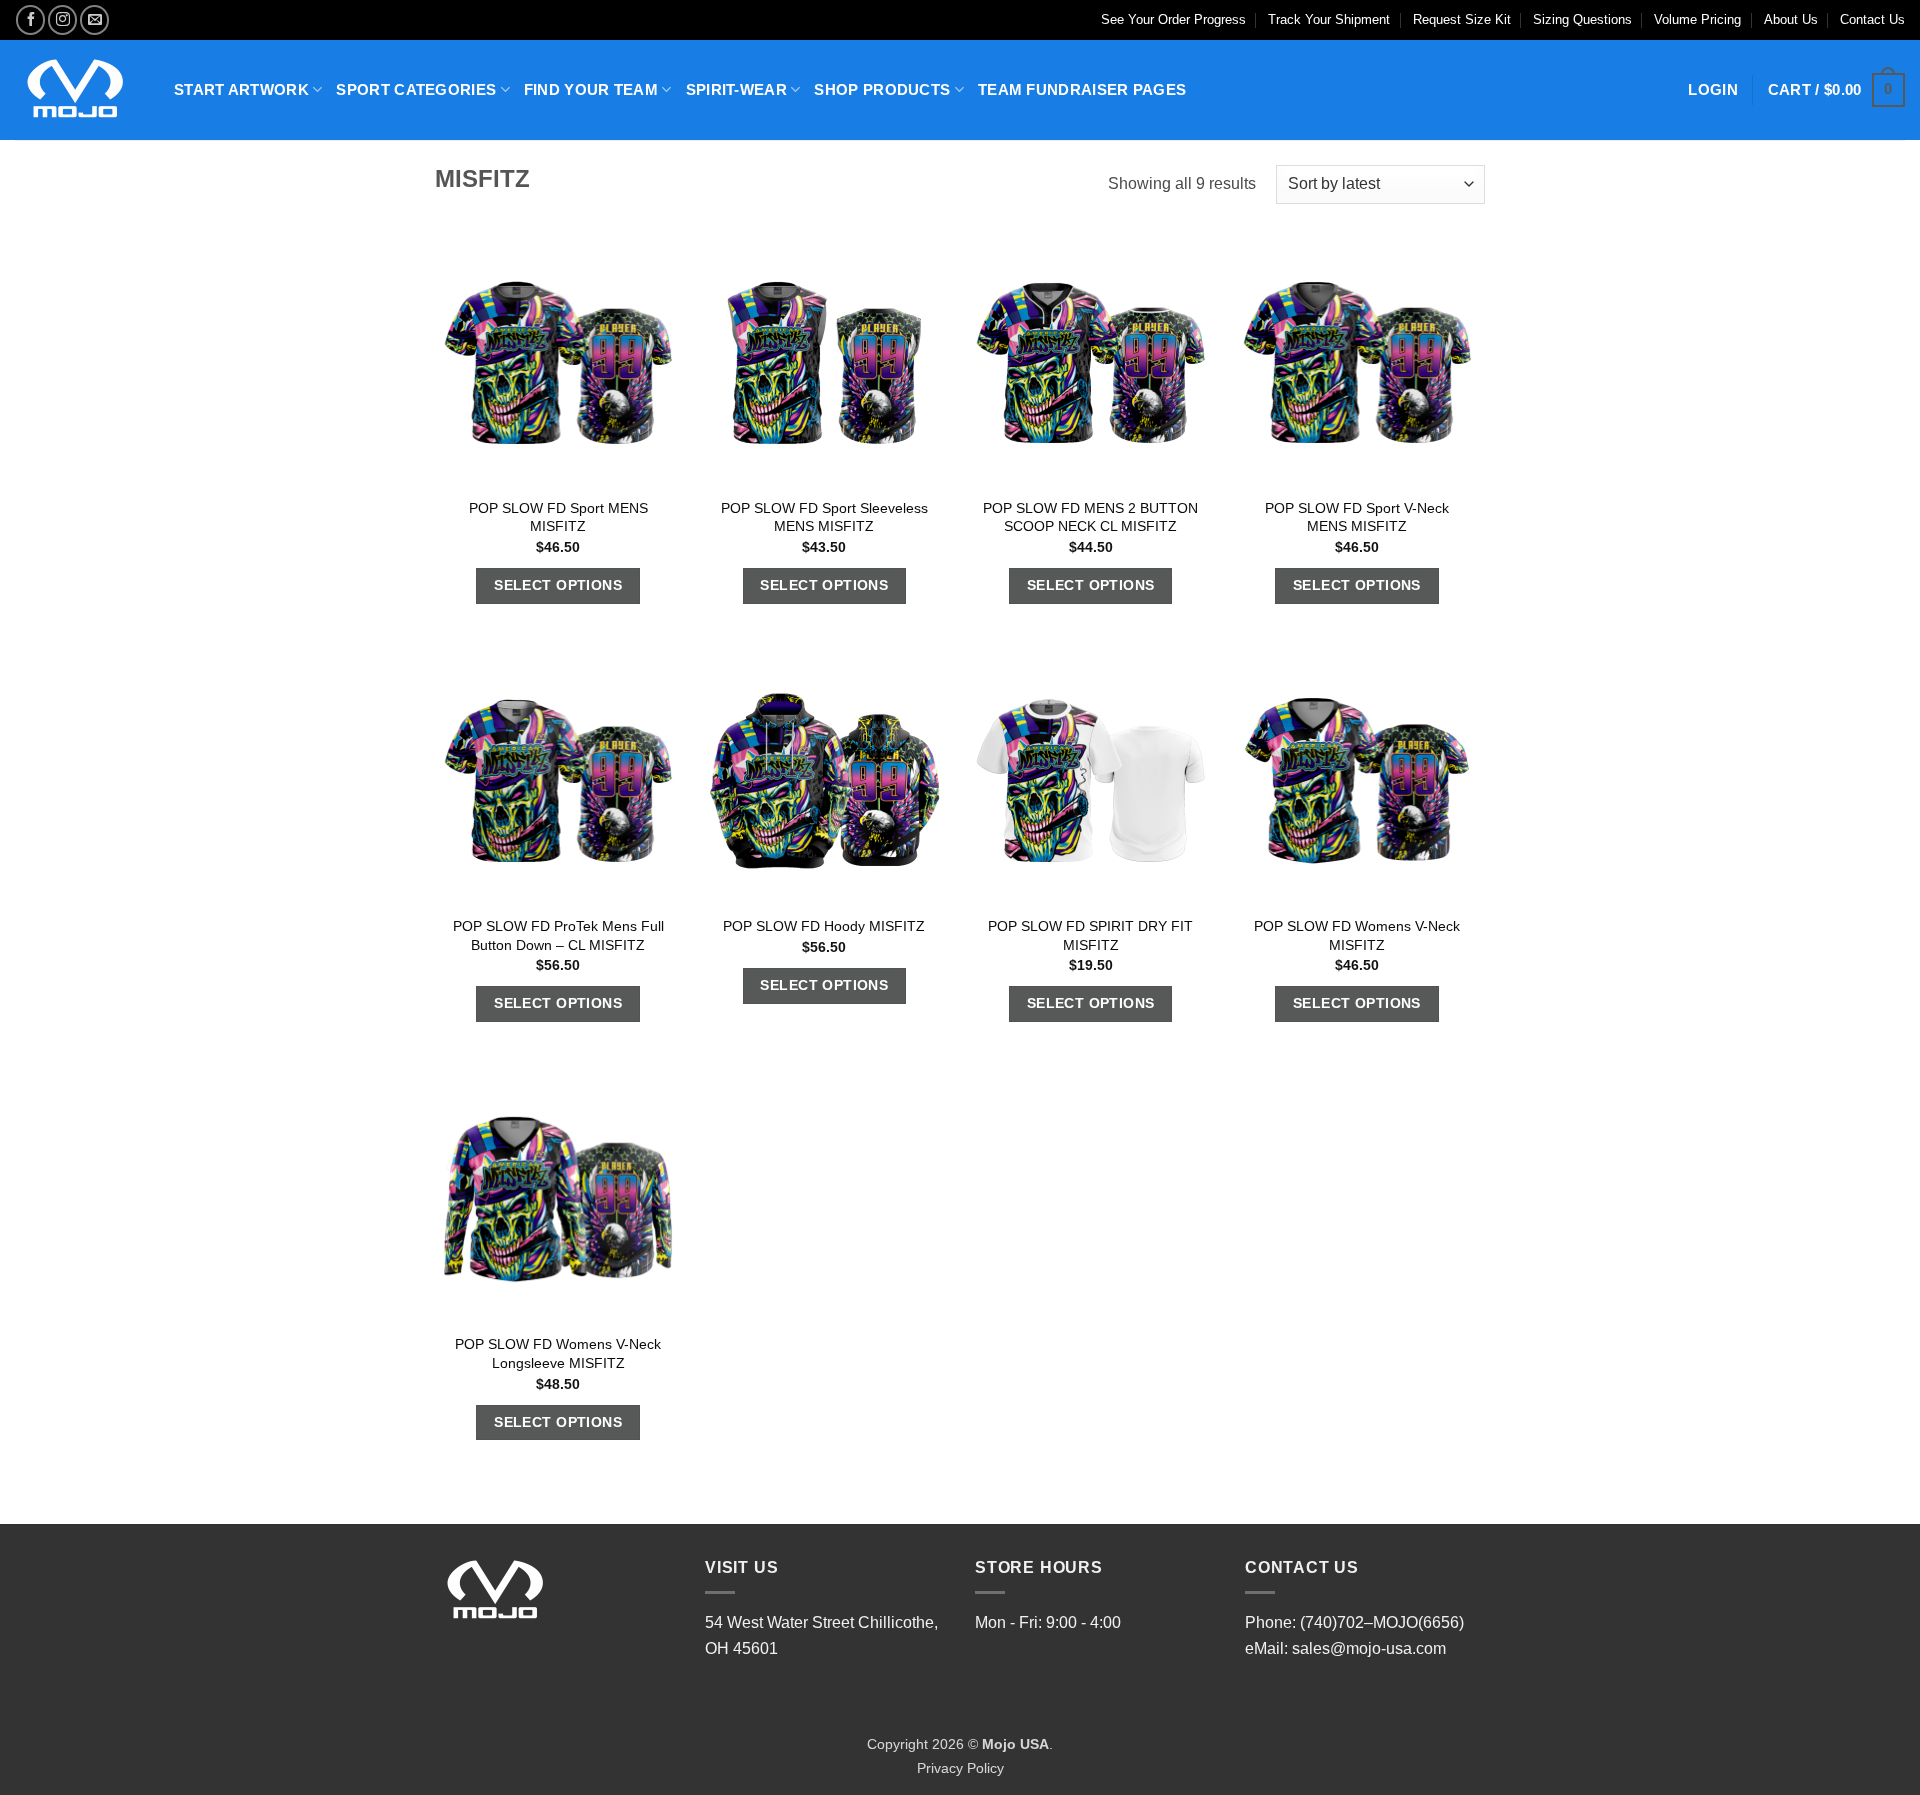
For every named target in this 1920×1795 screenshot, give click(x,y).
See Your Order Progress (1173, 19)
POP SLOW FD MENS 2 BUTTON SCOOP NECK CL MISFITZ (1090, 517)
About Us (1791, 19)
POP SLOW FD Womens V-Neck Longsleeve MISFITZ (558, 1353)
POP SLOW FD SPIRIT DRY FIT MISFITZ (1090, 935)
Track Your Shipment (1329, 19)
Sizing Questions (1582, 19)
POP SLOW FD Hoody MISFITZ (824, 926)
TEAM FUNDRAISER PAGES (1082, 89)
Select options (558, 585)
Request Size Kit (1462, 19)
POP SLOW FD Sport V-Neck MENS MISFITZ (1357, 517)
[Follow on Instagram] (62, 19)
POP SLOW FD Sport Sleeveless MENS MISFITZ (824, 517)
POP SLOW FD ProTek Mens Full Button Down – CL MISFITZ (558, 935)
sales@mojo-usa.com (1369, 1648)
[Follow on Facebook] (30, 19)
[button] (1836, 90)
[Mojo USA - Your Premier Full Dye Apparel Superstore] (79, 90)
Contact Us (1872, 19)
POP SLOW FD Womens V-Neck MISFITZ (1357, 935)
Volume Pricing (1697, 19)
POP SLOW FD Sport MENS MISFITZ (558, 517)
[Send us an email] (94, 19)
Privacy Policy (960, 1768)
